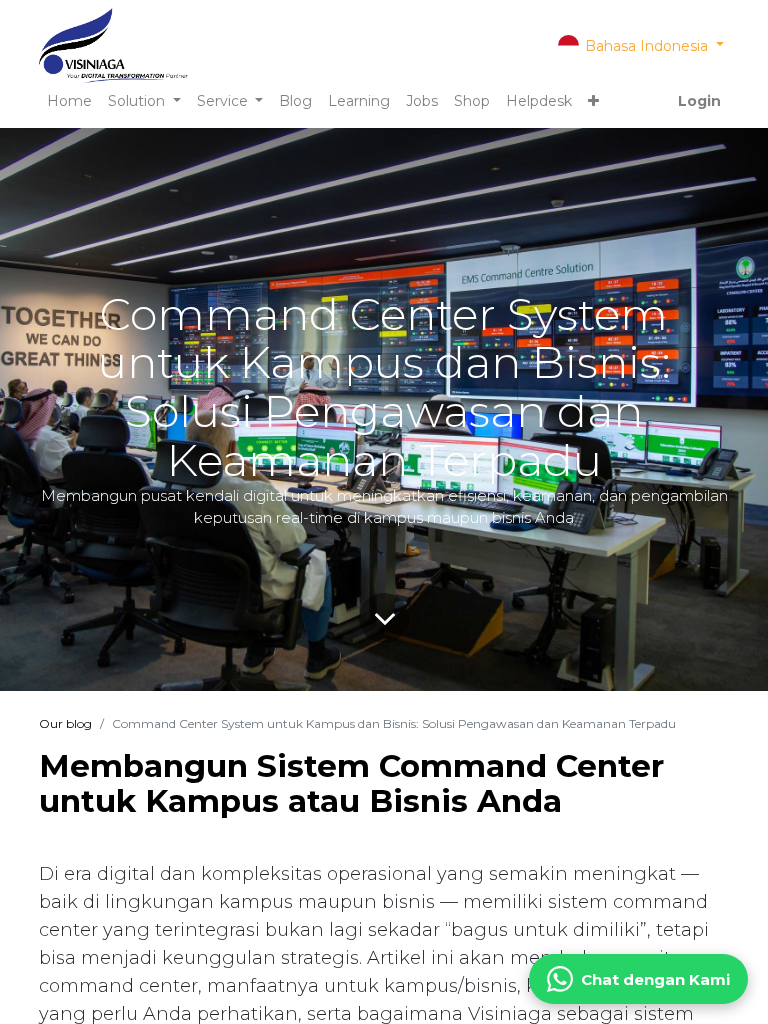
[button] (593, 101)
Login (699, 101)
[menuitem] (69, 101)
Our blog (65, 723)
